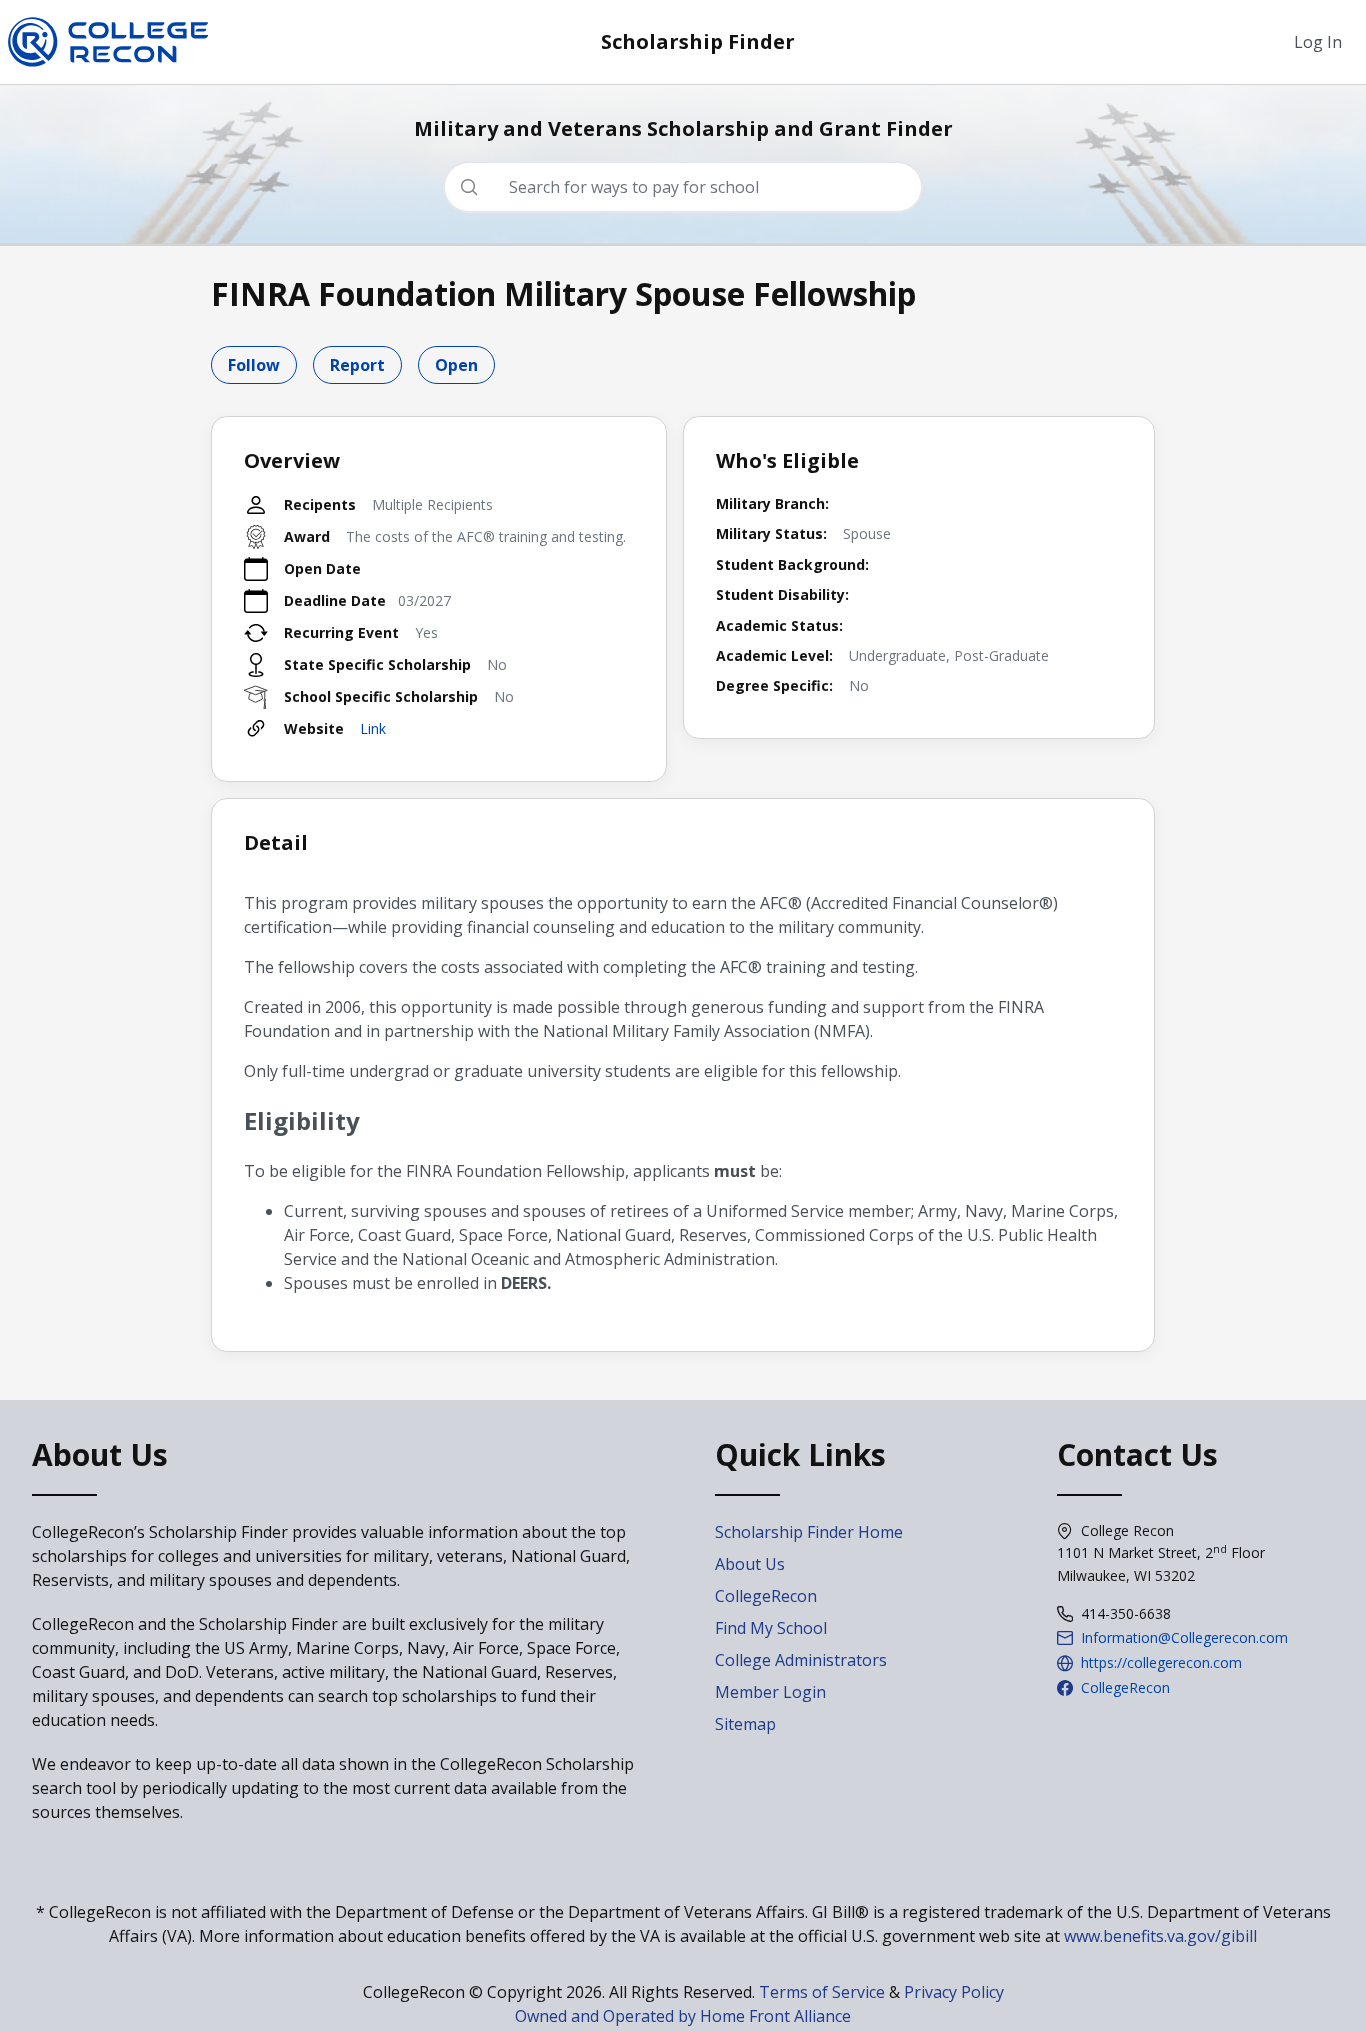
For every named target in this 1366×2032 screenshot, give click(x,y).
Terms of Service (822, 1992)
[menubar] (1318, 42)
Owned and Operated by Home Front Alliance (683, 2016)
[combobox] (691, 187)
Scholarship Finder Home (809, 1532)
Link (373, 728)
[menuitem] (1318, 42)
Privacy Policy (954, 1992)
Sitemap (745, 1724)
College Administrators (801, 1660)
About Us (750, 1564)
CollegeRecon (766, 1596)
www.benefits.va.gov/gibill (1160, 1936)
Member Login (770, 1692)
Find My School (771, 1628)
